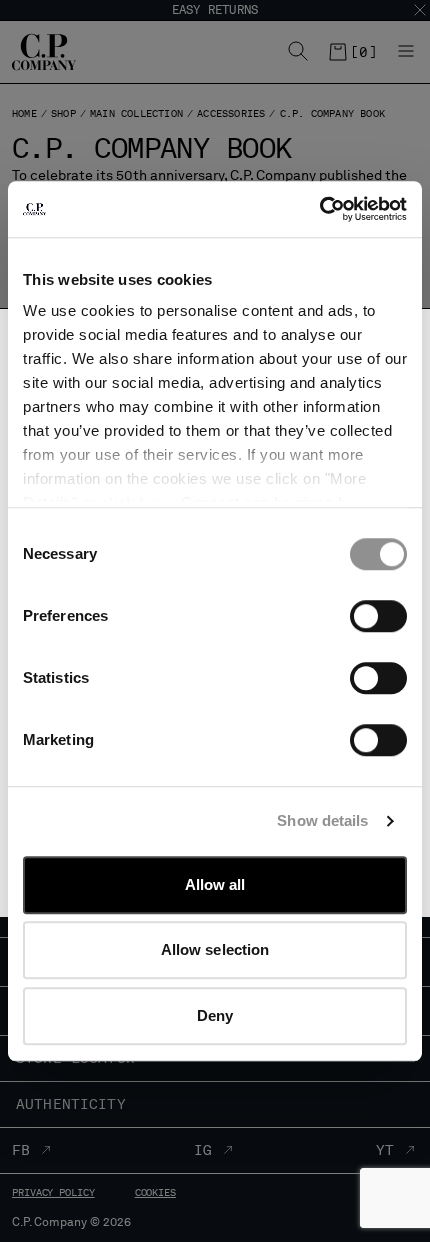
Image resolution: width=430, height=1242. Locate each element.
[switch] (378, 616)
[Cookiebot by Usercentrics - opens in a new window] (319, 209)
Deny (215, 1015)
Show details (322, 820)
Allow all (215, 884)
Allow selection (215, 949)
